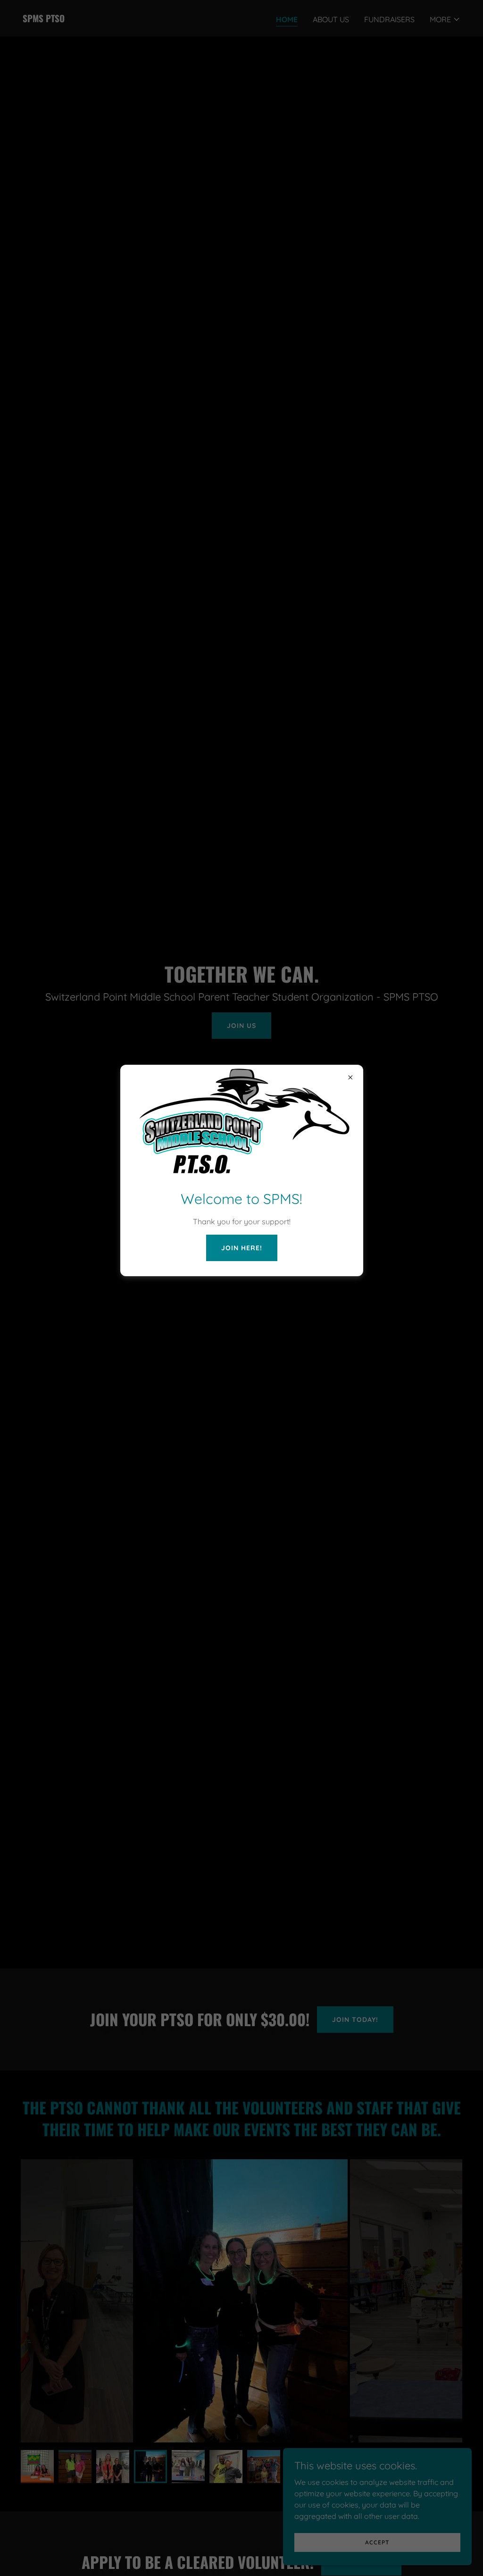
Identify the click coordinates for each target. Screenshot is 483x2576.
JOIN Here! (242, 1248)
